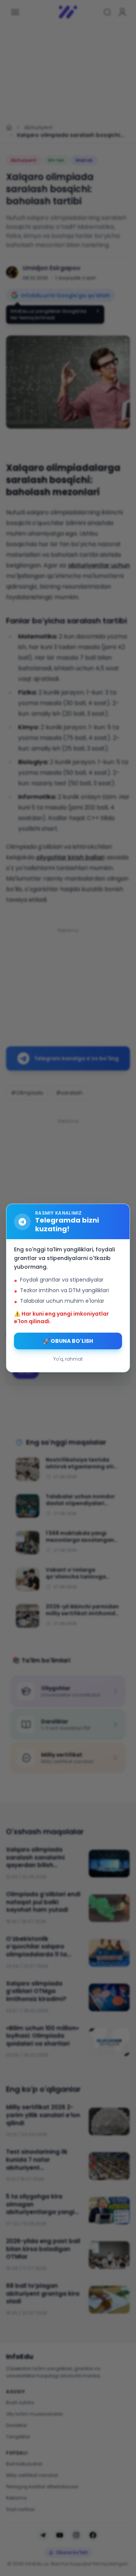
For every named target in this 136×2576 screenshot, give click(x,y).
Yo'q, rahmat (68, 1359)
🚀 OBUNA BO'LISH (68, 1341)
